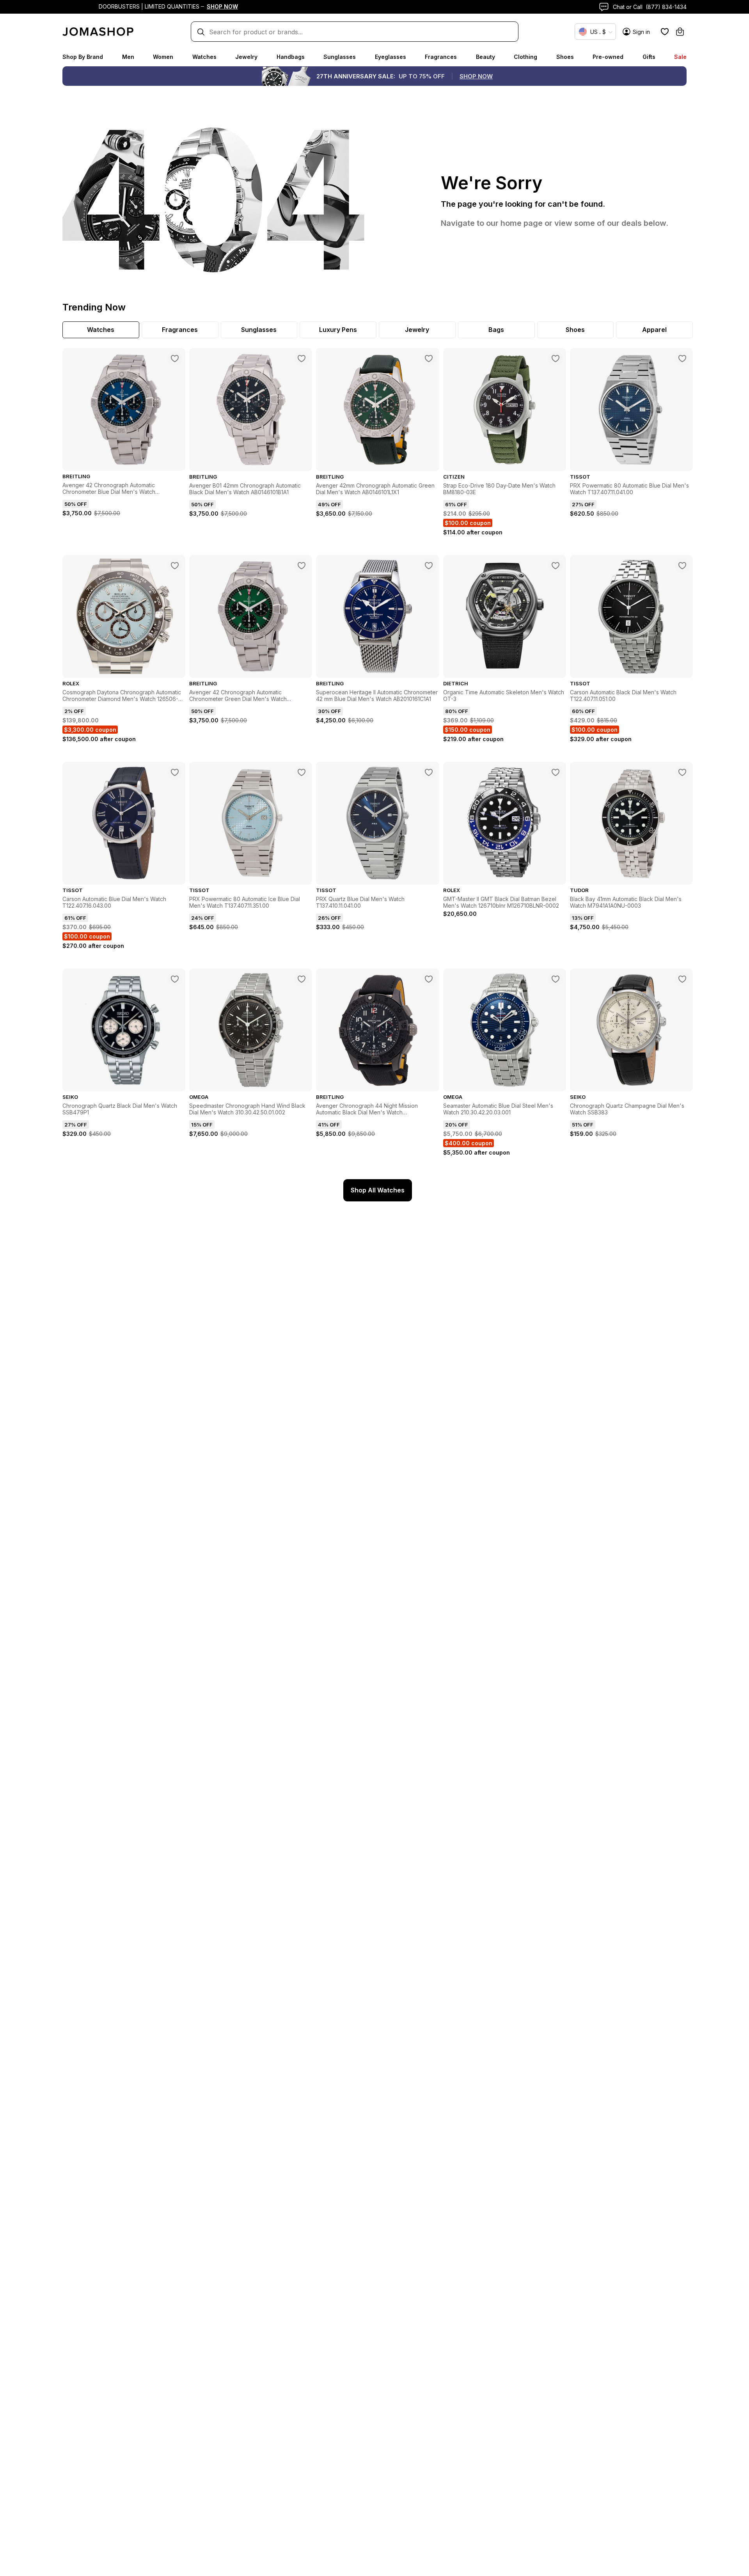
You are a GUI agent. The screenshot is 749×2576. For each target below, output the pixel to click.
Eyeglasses (390, 57)
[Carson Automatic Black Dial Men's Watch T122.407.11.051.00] (682, 566)
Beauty (485, 57)
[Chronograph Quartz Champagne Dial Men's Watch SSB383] (682, 979)
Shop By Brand (83, 57)
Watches (204, 57)
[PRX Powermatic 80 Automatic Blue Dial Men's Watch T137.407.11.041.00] (682, 358)
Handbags (291, 57)
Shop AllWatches (378, 1190)
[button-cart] (680, 32)
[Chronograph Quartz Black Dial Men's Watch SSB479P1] (175, 979)
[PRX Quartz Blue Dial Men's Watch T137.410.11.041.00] (429, 772)
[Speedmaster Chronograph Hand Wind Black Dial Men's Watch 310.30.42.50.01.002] (302, 979)
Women (163, 57)
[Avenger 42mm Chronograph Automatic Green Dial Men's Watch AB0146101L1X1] (429, 358)
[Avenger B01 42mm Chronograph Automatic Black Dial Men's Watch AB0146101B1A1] (302, 358)
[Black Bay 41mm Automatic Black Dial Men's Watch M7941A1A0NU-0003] (682, 772)
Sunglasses (340, 57)
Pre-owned (608, 57)
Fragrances (441, 57)
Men (128, 57)
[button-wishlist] (665, 32)
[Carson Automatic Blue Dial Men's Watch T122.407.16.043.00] (175, 772)
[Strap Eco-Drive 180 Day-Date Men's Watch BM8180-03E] (556, 358)
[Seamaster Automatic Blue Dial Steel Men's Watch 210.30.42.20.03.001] (556, 979)
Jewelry (246, 57)
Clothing (525, 57)
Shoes (565, 57)
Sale (680, 57)
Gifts (649, 57)
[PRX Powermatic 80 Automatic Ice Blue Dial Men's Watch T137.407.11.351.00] (302, 772)
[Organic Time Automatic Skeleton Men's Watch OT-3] (556, 566)
